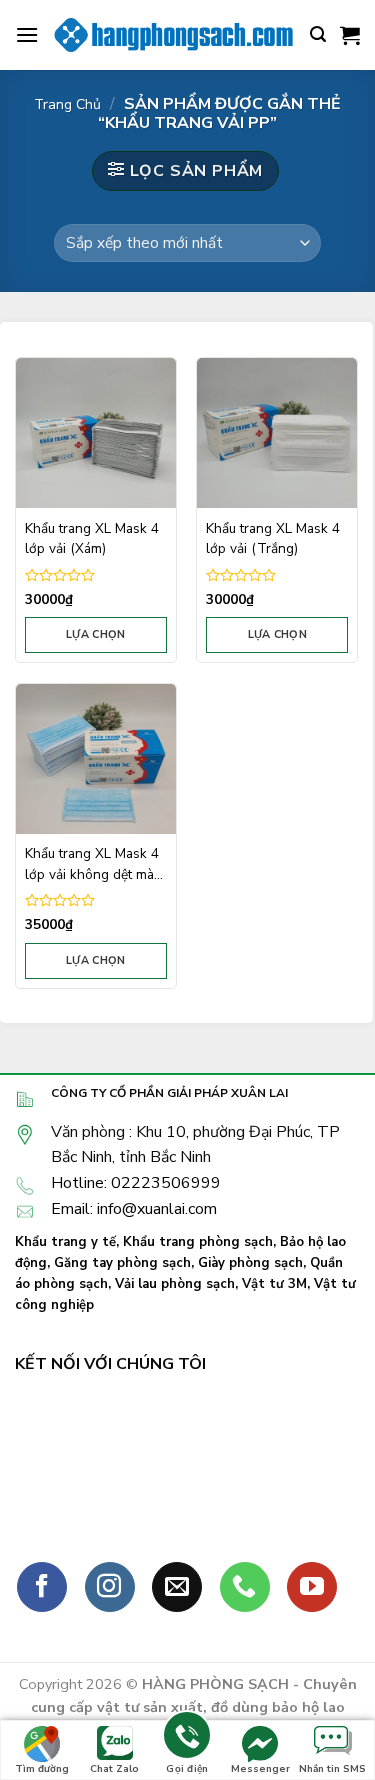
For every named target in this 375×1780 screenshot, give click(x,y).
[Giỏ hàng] (350, 35)
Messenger (260, 1769)
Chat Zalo (114, 1769)
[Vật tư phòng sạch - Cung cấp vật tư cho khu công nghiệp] (174, 34)
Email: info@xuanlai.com (134, 1209)
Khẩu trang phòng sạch (198, 1242)
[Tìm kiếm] (318, 34)
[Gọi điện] (187, 1738)
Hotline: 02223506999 (136, 1183)
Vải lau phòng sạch (175, 1284)
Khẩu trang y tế (65, 1242)
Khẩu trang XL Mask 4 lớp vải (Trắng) (273, 538)
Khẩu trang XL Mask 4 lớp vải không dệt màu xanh (93, 864)
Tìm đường (42, 1769)
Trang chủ (67, 104)
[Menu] (27, 34)
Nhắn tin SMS (332, 1769)
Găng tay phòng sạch (122, 1263)
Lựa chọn (96, 634)
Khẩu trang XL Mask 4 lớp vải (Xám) (92, 538)
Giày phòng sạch (250, 1263)
